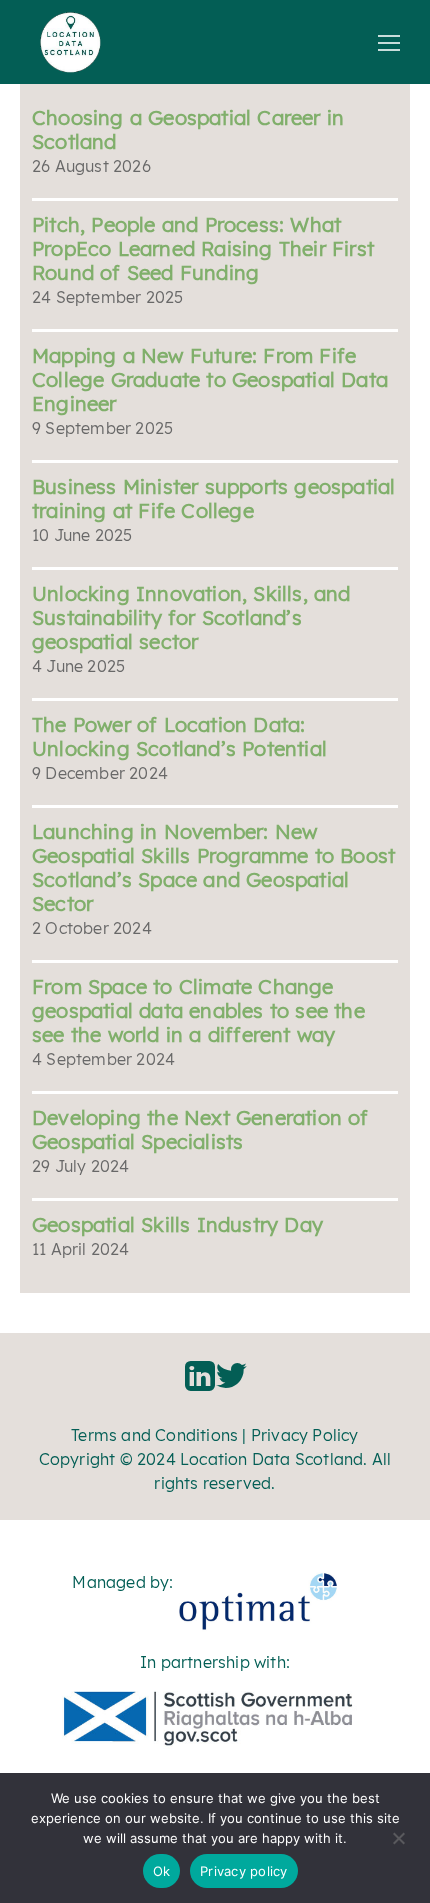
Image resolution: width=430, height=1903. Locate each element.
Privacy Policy (305, 1435)
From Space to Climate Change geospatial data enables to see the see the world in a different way (198, 1011)
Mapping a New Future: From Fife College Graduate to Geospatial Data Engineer (210, 380)
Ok (162, 1871)
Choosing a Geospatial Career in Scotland (188, 130)
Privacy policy (244, 1871)
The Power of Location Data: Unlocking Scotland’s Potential (179, 737)
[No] (398, 1845)
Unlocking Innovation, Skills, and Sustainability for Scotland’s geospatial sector (191, 618)
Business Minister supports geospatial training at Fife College (213, 499)
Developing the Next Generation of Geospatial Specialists (200, 1130)
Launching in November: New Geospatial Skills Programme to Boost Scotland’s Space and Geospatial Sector (213, 868)
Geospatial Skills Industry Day (177, 1225)
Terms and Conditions (154, 1435)
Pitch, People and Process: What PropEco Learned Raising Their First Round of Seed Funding (203, 249)
